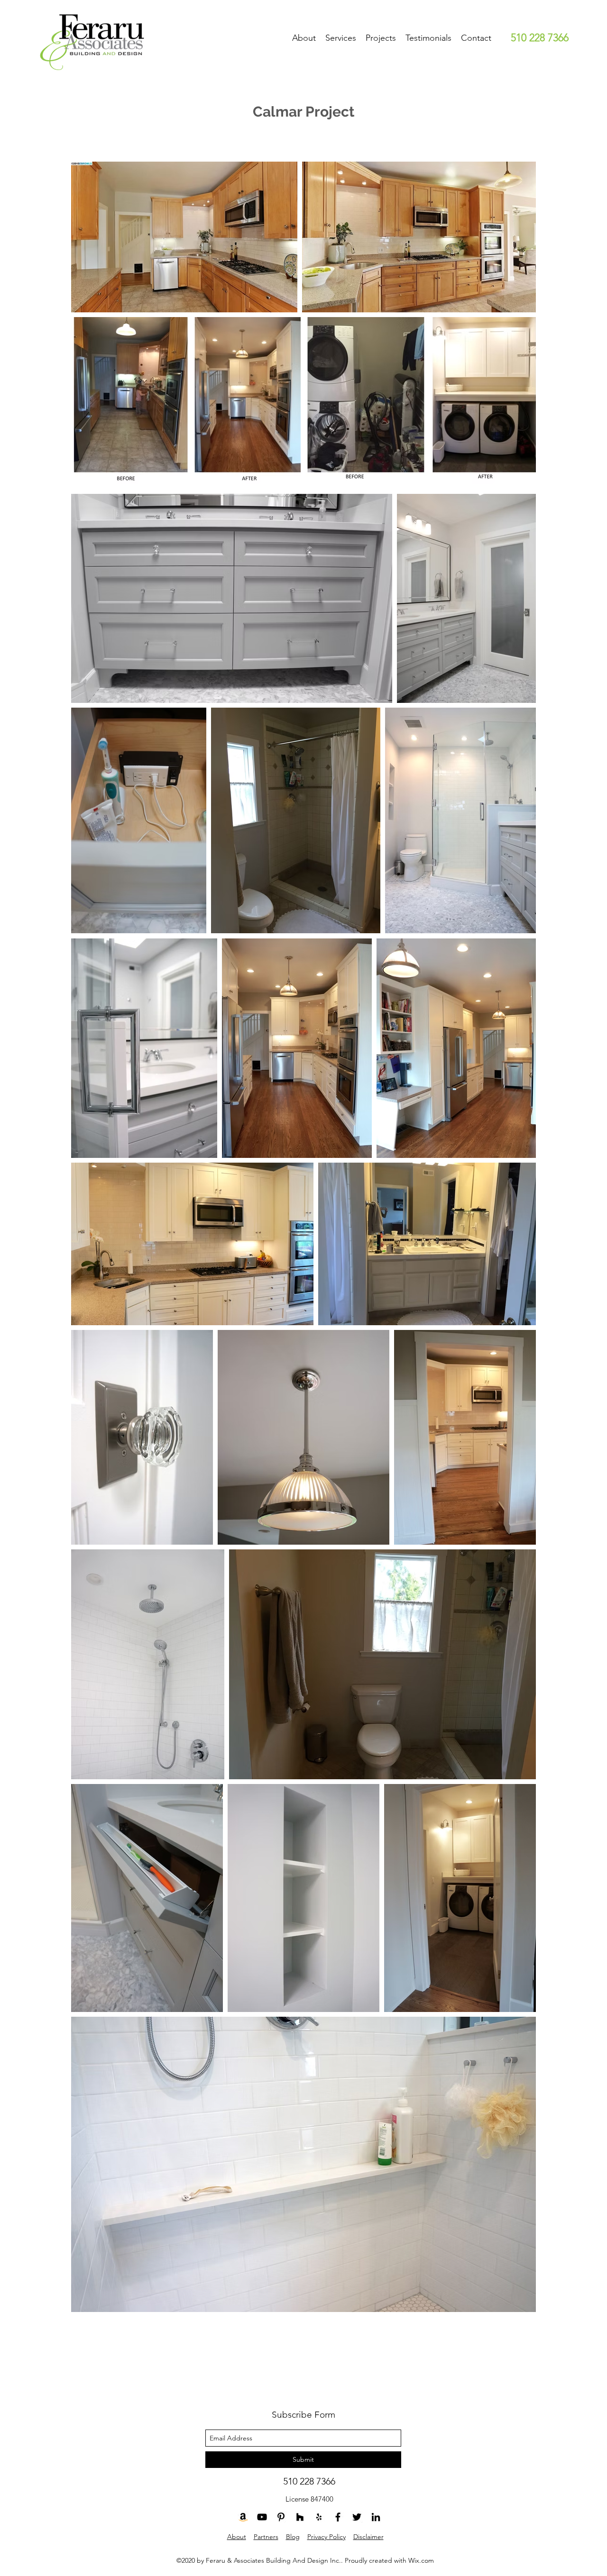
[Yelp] (319, 2517)
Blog (293, 2537)
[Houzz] (300, 2517)
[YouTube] (262, 2517)
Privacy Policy (326, 2537)
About (237, 2537)
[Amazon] (243, 2517)
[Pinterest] (281, 2517)
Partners (266, 2537)
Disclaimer (368, 2537)
